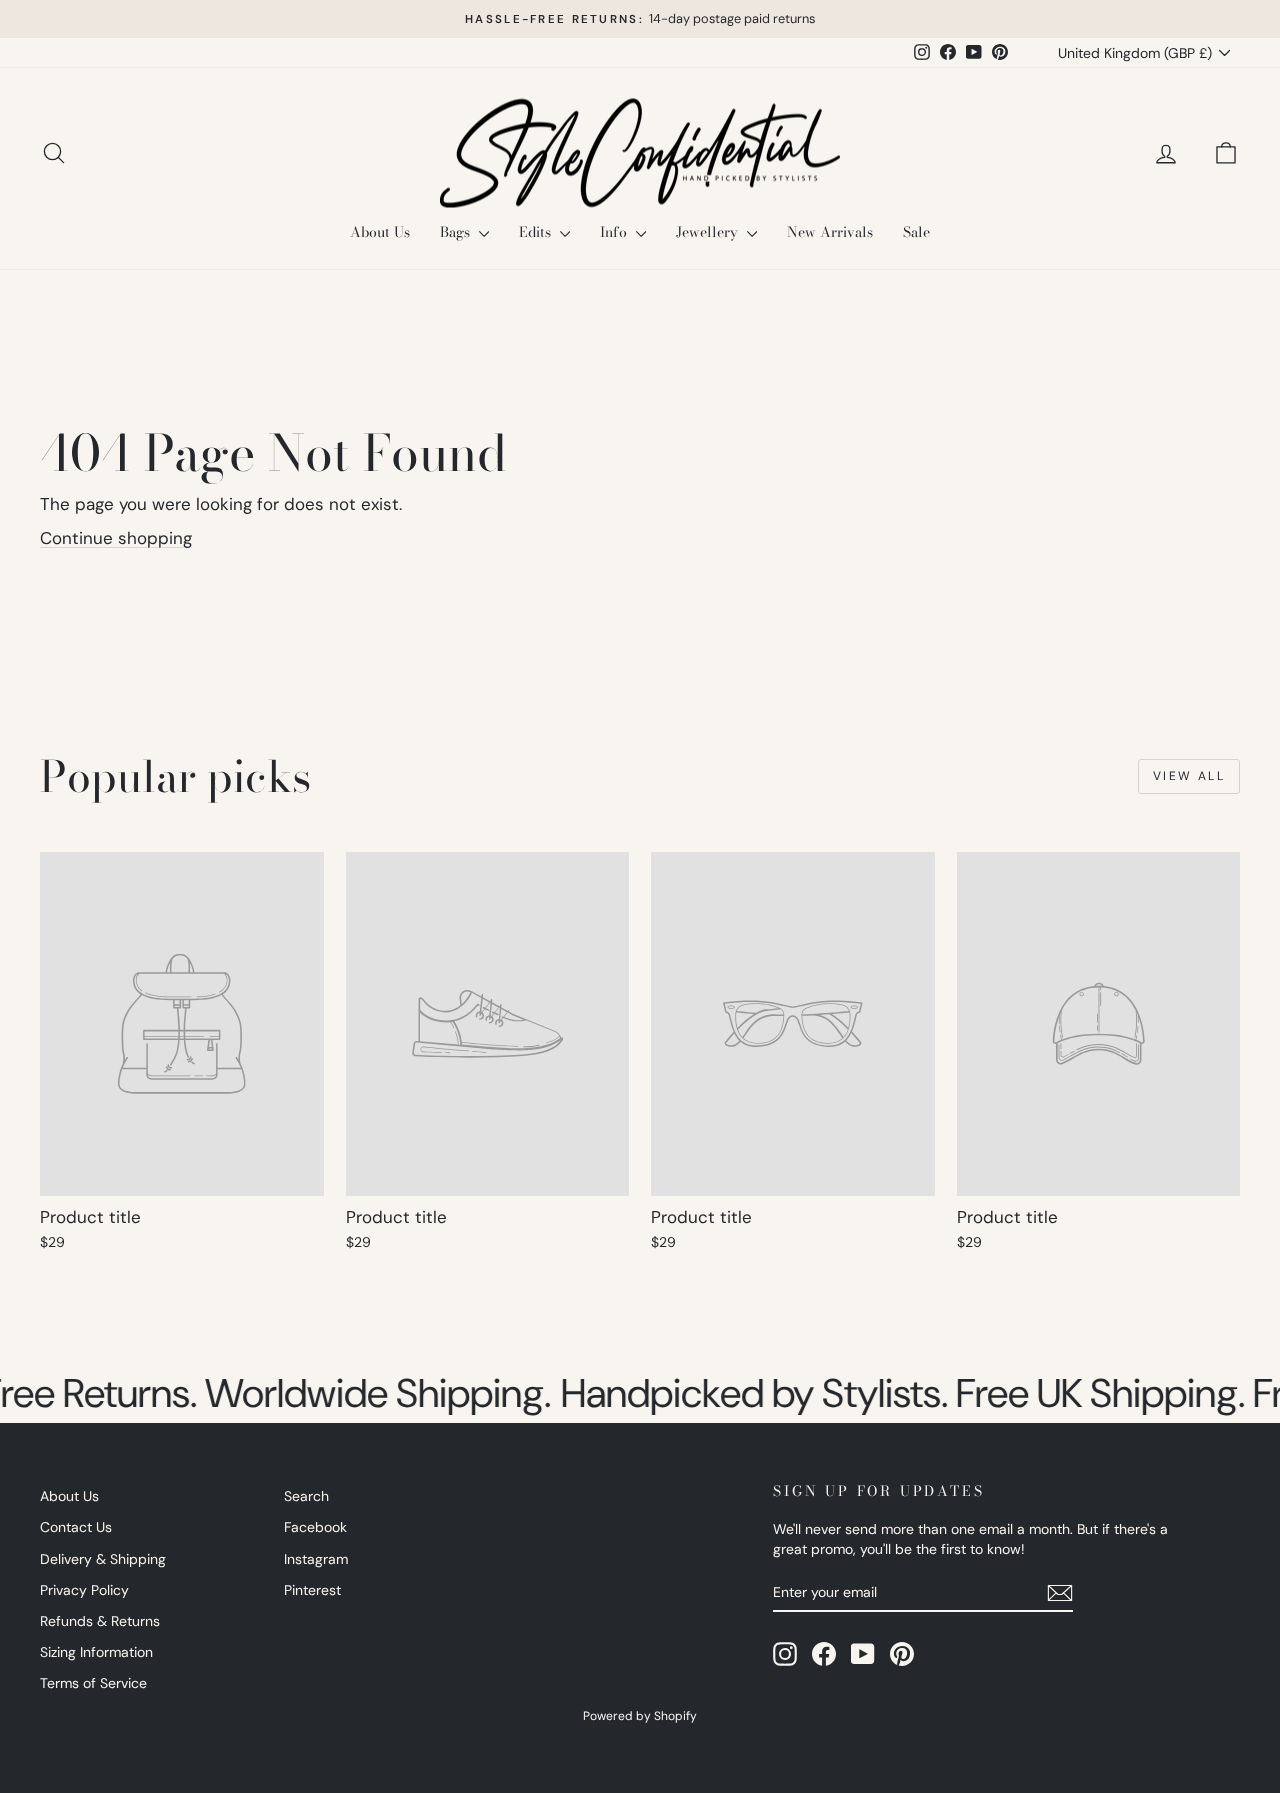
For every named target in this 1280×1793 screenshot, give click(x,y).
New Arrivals (830, 232)
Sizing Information (96, 1652)
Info (615, 232)
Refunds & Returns (100, 1621)
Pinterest (312, 1590)
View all (1189, 776)
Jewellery (709, 232)
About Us (380, 232)
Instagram (316, 1559)
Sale (916, 232)
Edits (537, 232)
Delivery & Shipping (103, 1559)
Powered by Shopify (640, 1716)
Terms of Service (93, 1683)
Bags (457, 232)
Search (306, 1496)
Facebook (315, 1527)
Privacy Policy (84, 1590)
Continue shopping (116, 538)
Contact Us (76, 1527)
